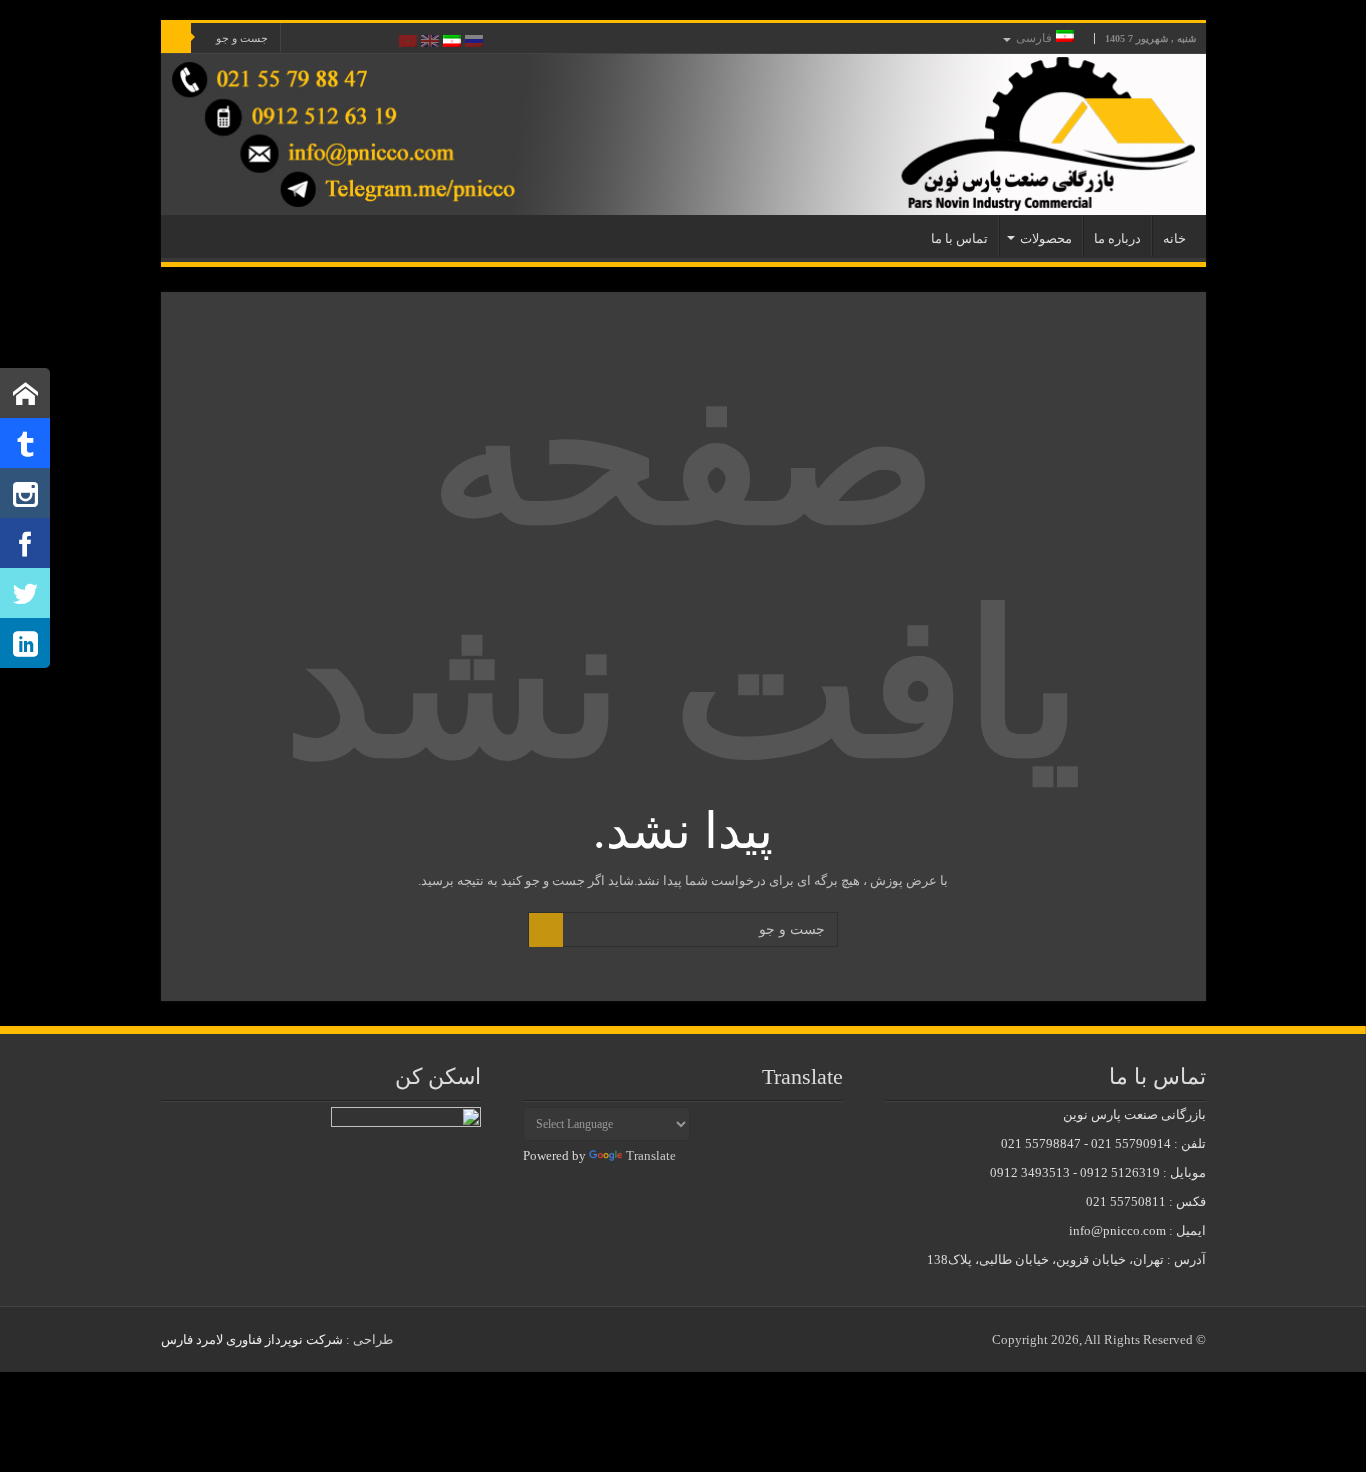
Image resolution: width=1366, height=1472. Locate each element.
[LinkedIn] (344, 39)
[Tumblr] (325, 39)
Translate (651, 1155)
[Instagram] (25, 493)
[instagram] (306, 39)
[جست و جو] (176, 38)
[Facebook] (382, 39)
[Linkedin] (25, 643)
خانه (1174, 238)
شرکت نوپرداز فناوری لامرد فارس (252, 1339)
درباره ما (1117, 238)
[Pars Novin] (683, 134)
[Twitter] (363, 39)
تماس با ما (959, 238)
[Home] (25, 393)
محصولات (1046, 238)
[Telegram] (25, 443)
